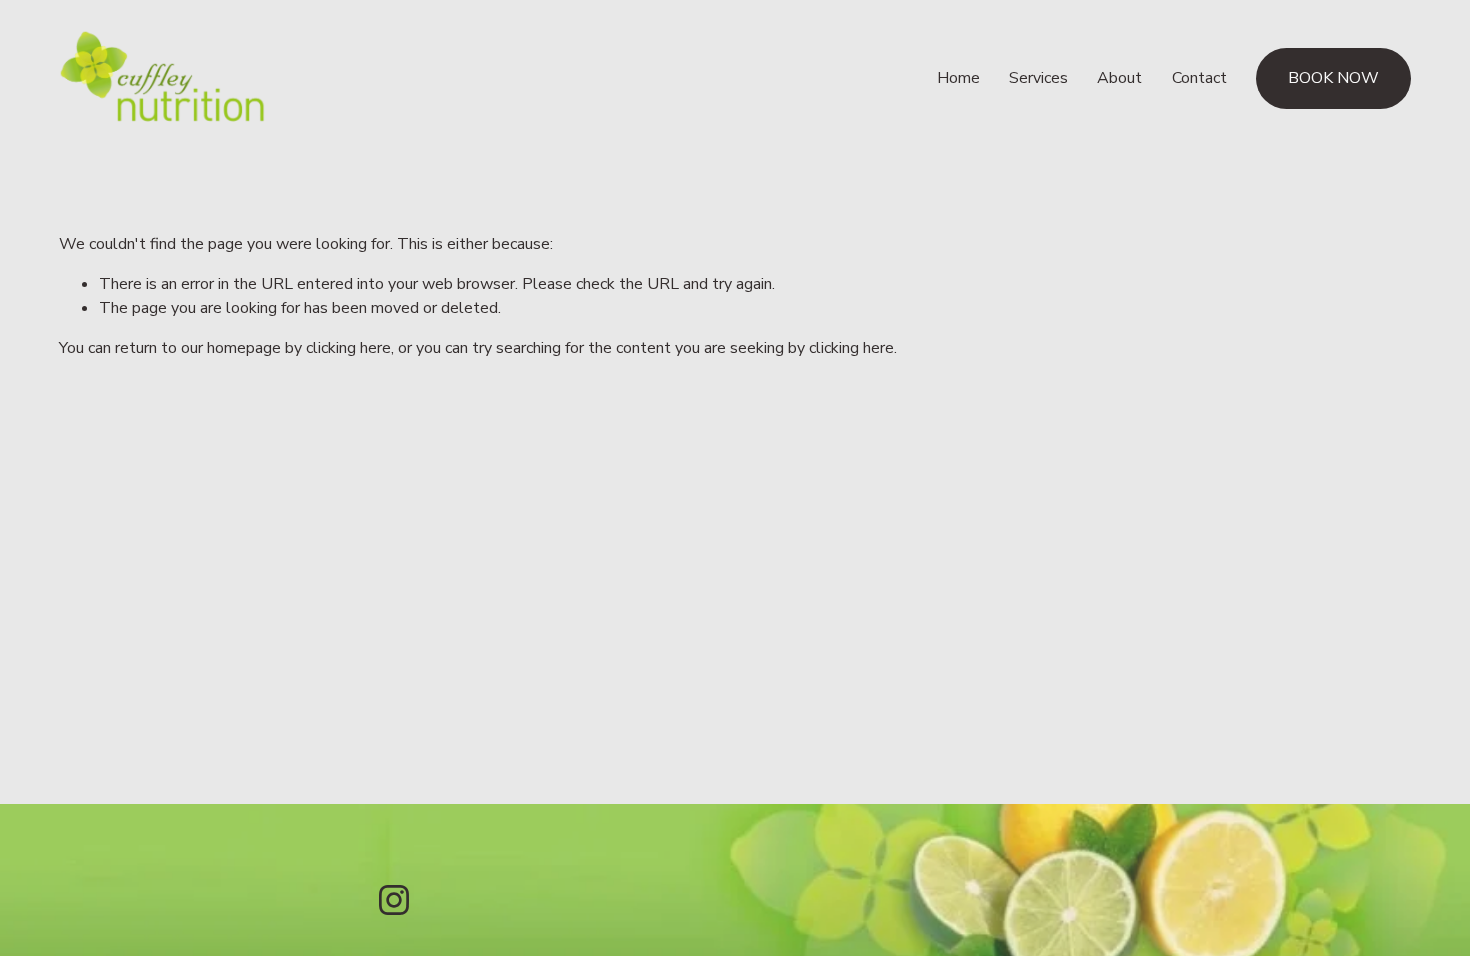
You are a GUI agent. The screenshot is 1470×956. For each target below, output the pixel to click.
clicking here (348, 348)
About (1119, 78)
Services (1038, 78)
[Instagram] (394, 900)
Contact (1199, 78)
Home (958, 78)
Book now (1333, 78)
